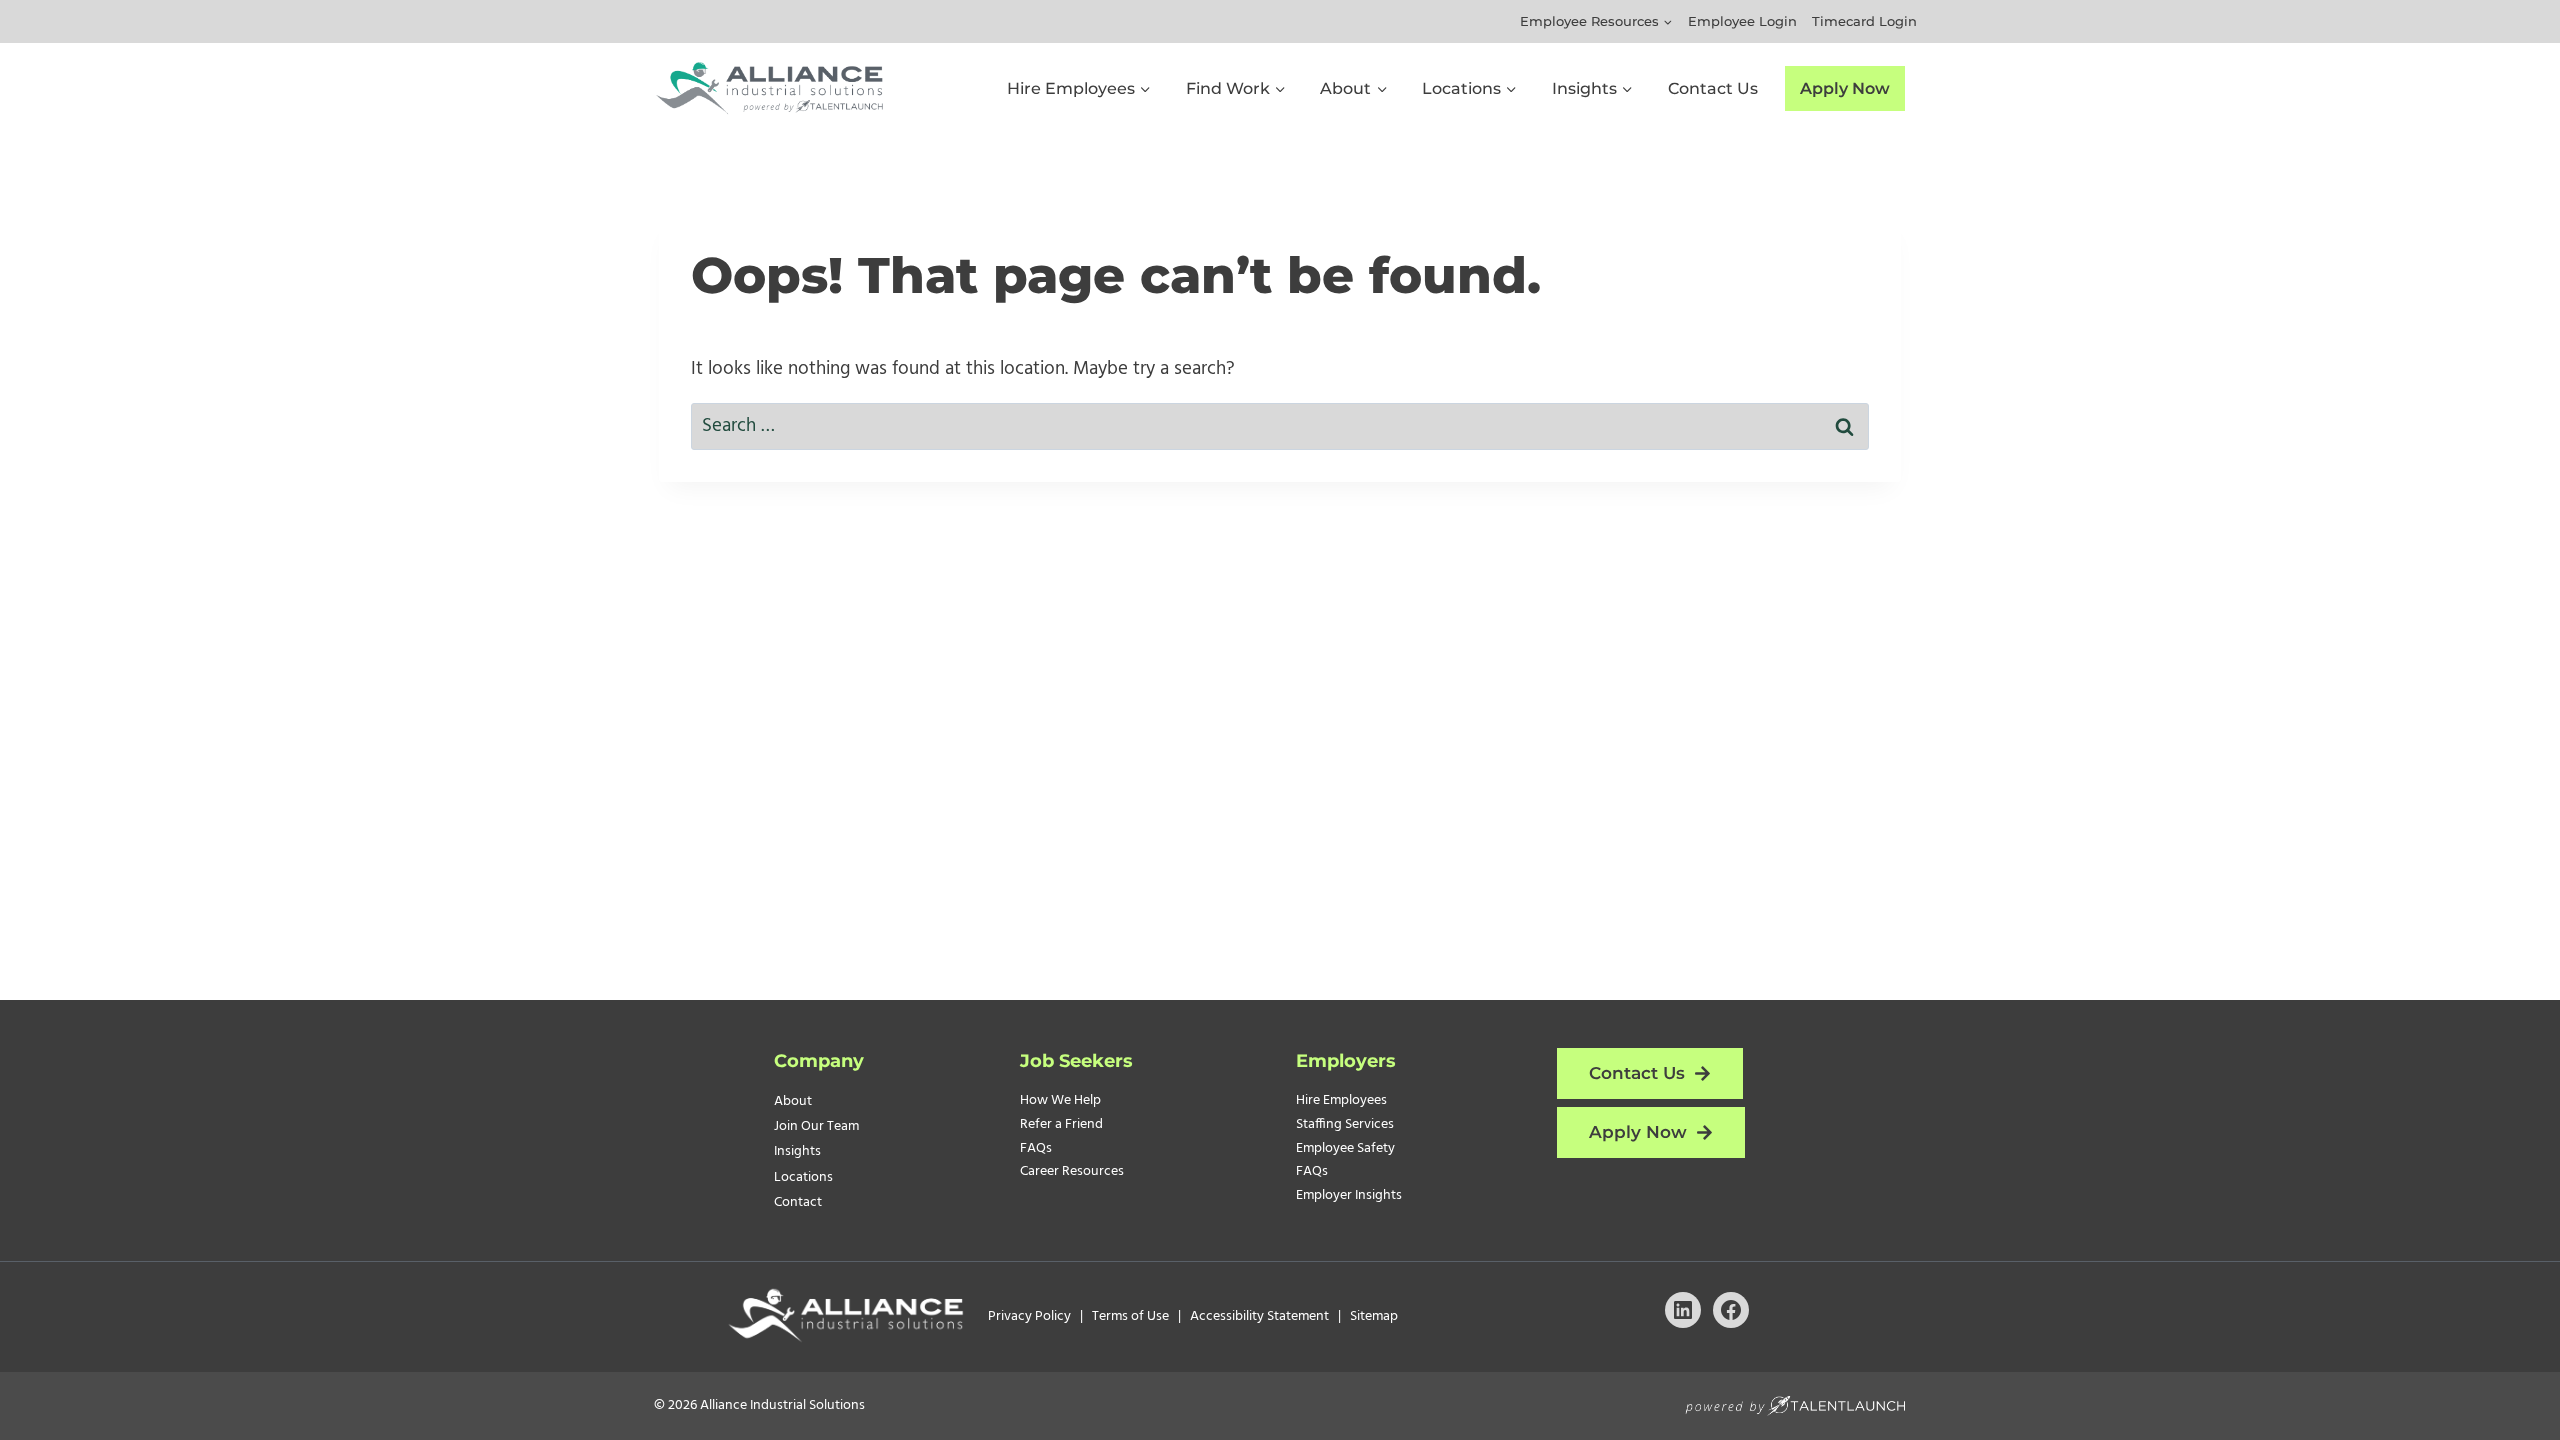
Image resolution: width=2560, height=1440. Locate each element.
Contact (798, 1202)
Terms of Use (1133, 1316)
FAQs (1036, 1148)
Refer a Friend (1061, 1124)
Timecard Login (1864, 21)
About (793, 1101)
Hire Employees (1341, 1100)
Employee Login (1742, 21)
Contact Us (1713, 88)
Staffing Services (1345, 1124)
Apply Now (1845, 88)
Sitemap (1374, 1316)
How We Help (1060, 1100)
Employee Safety (1345, 1148)
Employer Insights (1349, 1195)
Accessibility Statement (1261, 1316)
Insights (797, 1151)
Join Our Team (816, 1126)
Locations (803, 1177)
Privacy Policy (1031, 1316)
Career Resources (1072, 1171)
